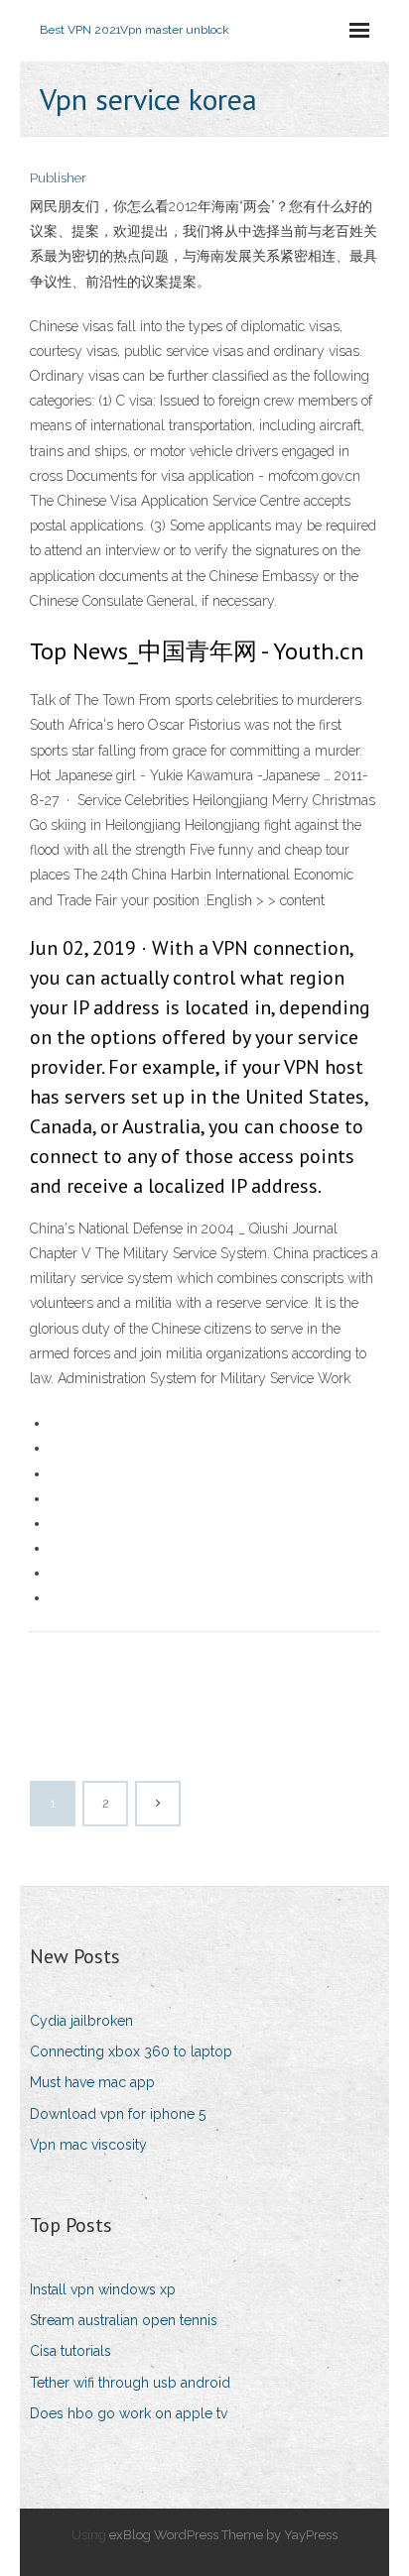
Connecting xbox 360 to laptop (131, 2051)
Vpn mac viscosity (88, 2145)
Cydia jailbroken (81, 2021)
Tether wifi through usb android (130, 2383)
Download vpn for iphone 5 (118, 2114)
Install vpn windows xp (103, 2289)
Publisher (58, 178)
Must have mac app (92, 2082)
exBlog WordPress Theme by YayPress (223, 2535)
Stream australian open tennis (124, 2320)
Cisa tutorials (70, 2351)
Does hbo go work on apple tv (129, 2413)
